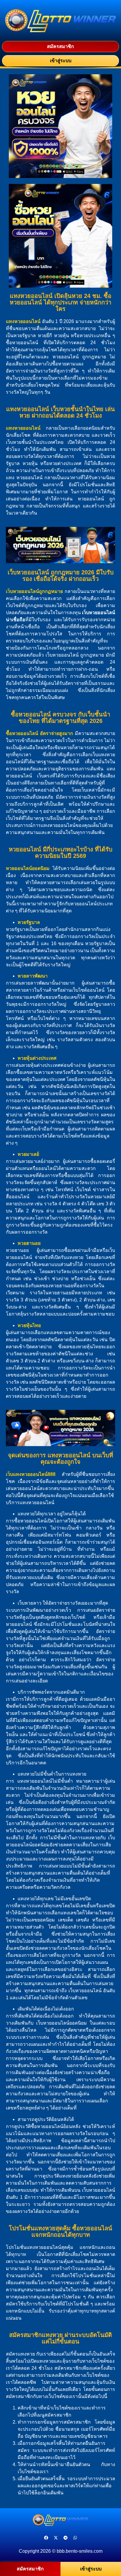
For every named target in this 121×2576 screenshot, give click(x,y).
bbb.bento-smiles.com (80, 2551)
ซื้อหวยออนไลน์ (22, 733)
